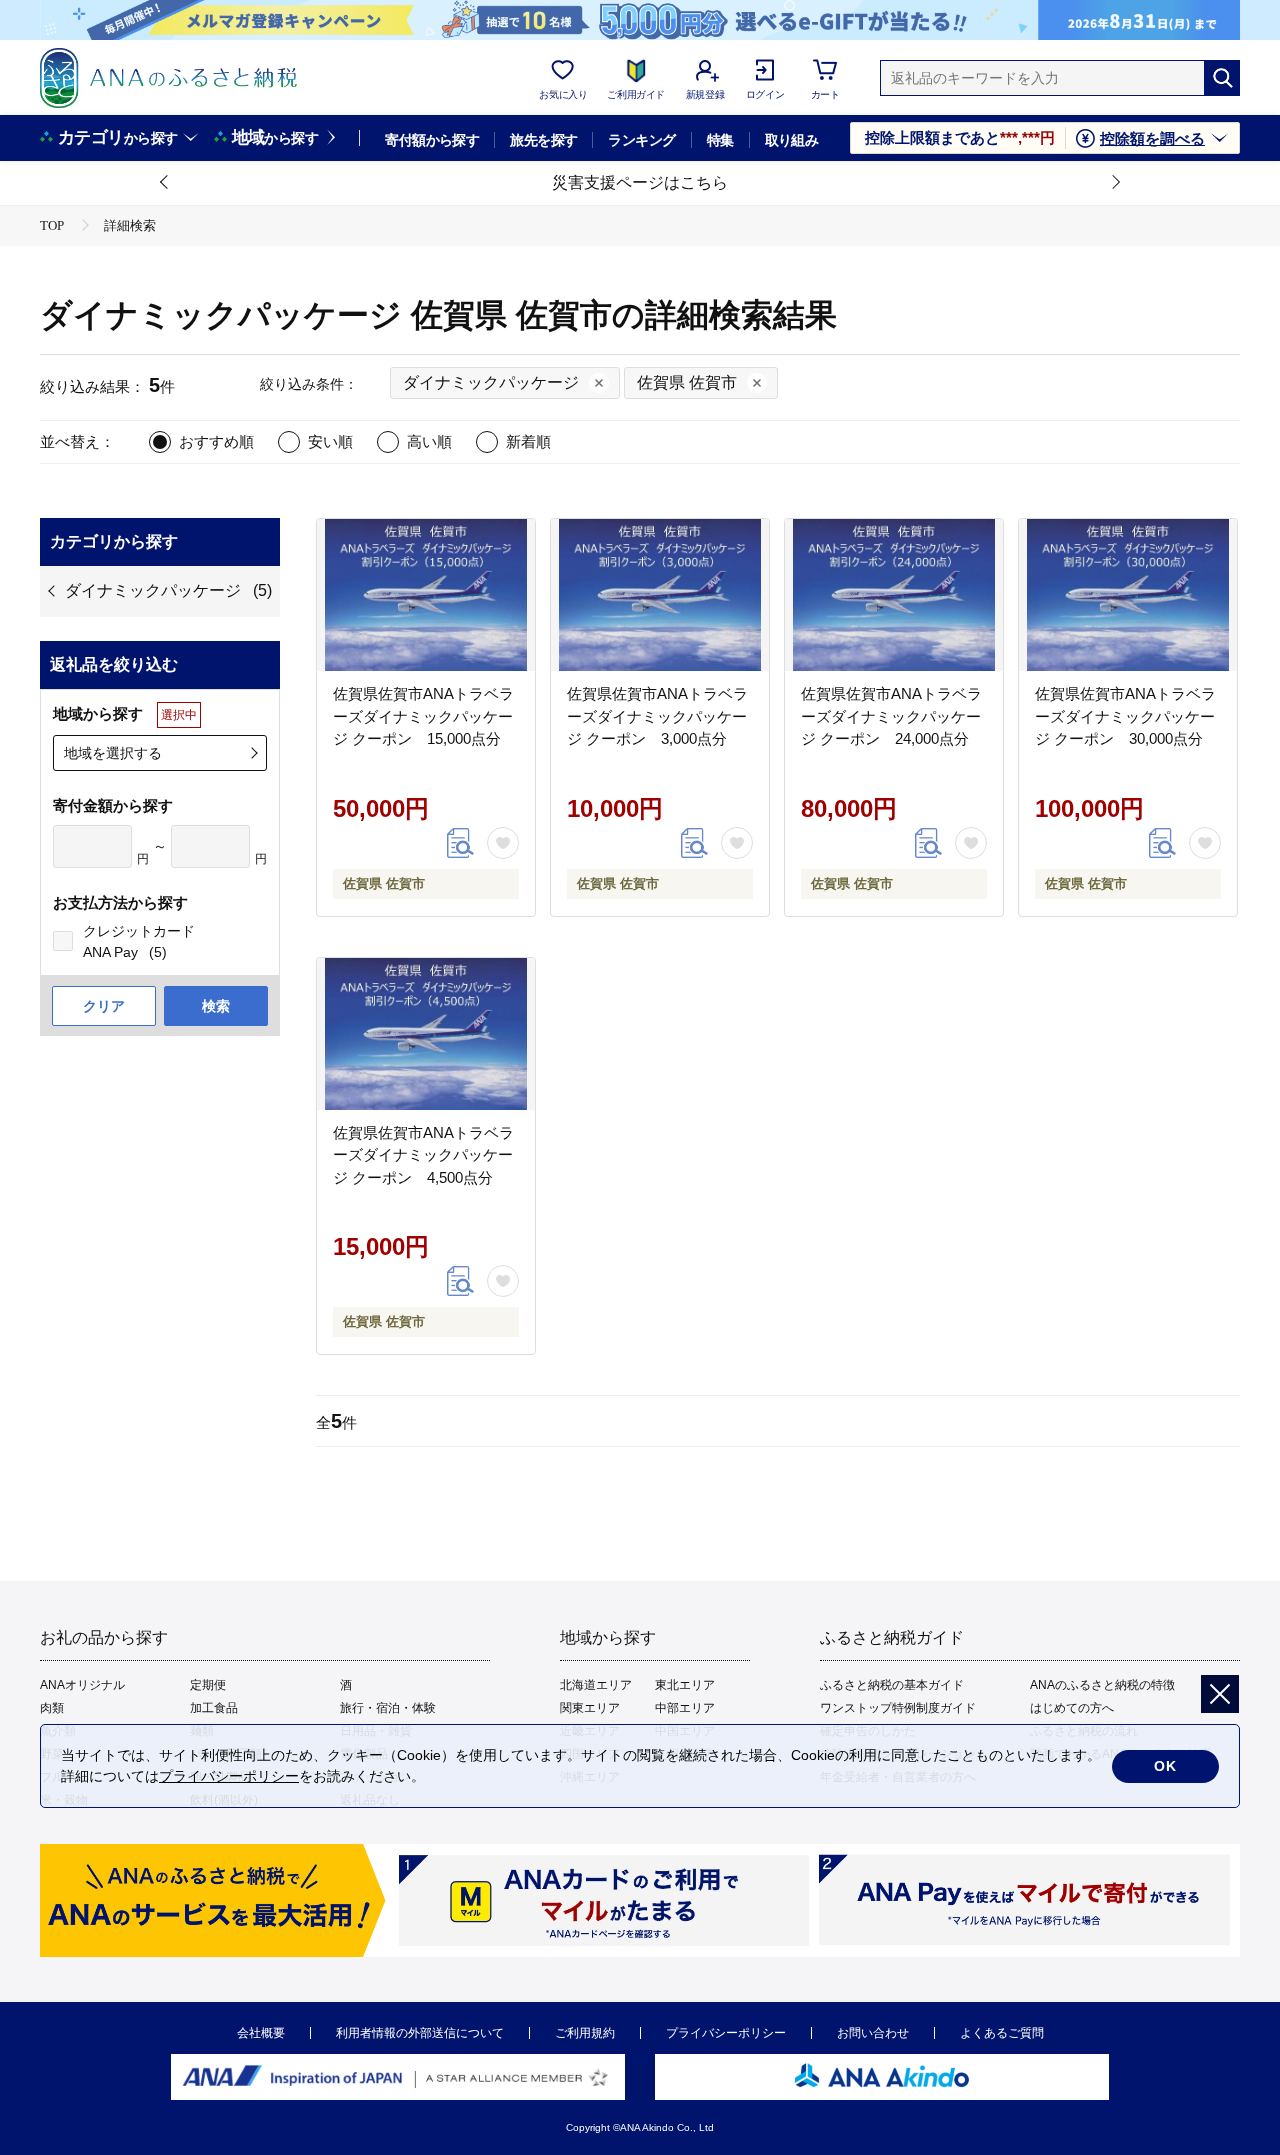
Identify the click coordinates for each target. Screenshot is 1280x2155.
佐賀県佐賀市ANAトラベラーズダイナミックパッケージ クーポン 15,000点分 (423, 716)
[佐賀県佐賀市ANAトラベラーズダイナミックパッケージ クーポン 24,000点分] (894, 595)
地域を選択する (113, 753)
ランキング (641, 140)
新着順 (528, 441)
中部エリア (685, 1708)
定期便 (208, 1685)
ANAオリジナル (82, 1685)
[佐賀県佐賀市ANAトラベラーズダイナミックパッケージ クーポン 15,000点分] (426, 595)
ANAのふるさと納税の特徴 (1102, 1685)
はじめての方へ (1072, 1708)
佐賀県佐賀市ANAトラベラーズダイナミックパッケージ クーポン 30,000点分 (1125, 716)
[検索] (1222, 78)
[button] (165, 183)
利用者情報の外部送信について (420, 2033)
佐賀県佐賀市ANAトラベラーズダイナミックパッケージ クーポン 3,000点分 (657, 716)
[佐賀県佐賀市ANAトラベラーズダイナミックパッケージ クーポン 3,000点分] (660, 595)
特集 (720, 140)
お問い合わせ (873, 2033)
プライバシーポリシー (726, 2033)
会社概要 (261, 2033)
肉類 (52, 1708)
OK (1165, 1766)
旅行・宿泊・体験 (388, 1708)
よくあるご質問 (1002, 2033)
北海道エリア (596, 1685)
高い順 (429, 441)
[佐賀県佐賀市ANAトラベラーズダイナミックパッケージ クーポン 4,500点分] (426, 1034)
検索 (216, 1006)
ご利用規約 (585, 2033)
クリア (104, 1006)
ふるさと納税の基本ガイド (892, 1685)
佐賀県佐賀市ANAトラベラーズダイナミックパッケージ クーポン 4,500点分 (423, 1155)
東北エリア (685, 1685)
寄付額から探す (432, 140)
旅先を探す (543, 140)
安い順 (330, 441)
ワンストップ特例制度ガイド (898, 1708)
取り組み (792, 140)
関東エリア (590, 1708)
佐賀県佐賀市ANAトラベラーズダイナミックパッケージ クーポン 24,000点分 (891, 716)
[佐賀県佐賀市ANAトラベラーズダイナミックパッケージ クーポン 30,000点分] (1128, 595)
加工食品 (214, 1708)
